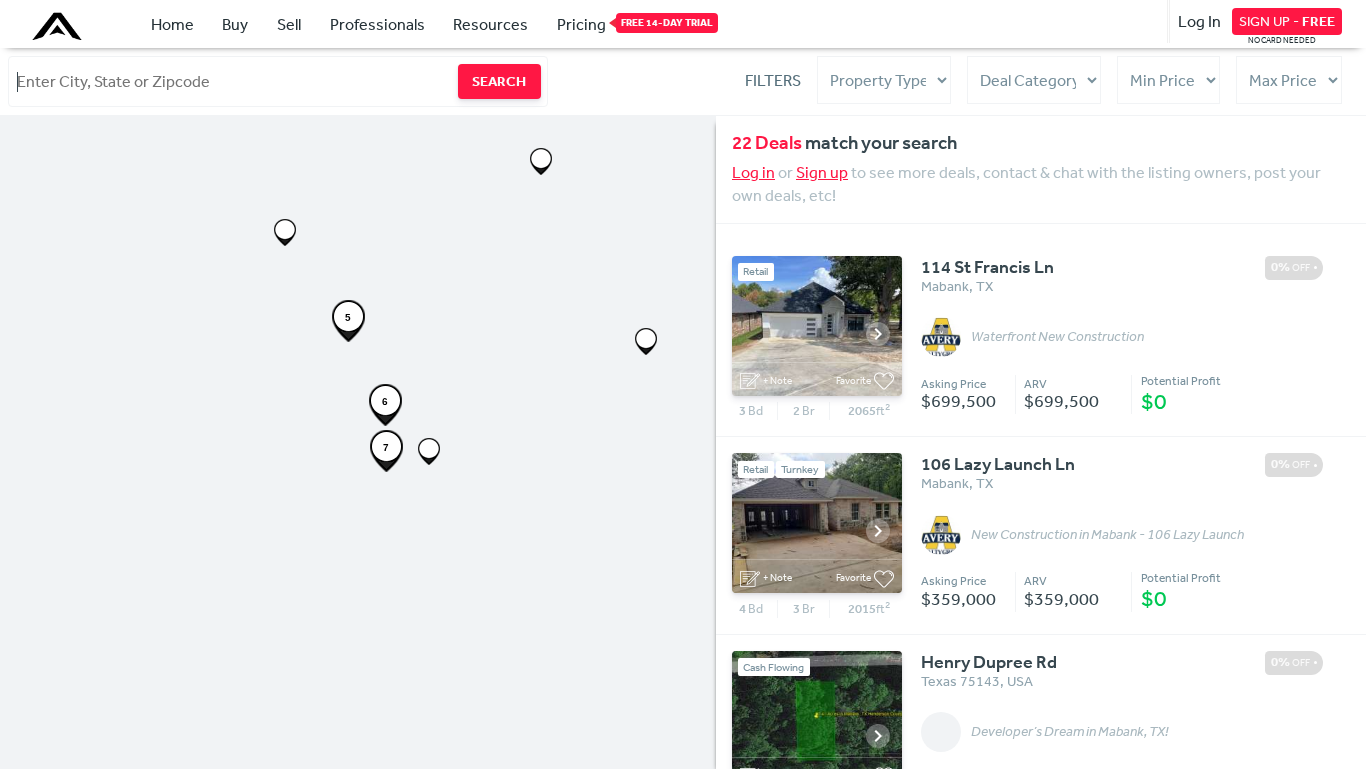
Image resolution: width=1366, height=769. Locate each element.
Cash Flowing (773, 667)
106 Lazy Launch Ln (998, 464)
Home (172, 24)
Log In (1199, 21)
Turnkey (800, 469)
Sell (289, 24)
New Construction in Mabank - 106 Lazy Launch (1107, 535)
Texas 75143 (960, 681)
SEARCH (499, 81)
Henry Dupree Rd (989, 662)
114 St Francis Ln (987, 267)
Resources (490, 24)
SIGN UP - (1287, 21)
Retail (755, 271)
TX (984, 286)
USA (1020, 681)
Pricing (581, 24)
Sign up (822, 172)
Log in (753, 172)
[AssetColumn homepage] (59, 26)
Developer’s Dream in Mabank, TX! (1069, 732)
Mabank (945, 286)
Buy (235, 24)
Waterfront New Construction (1057, 337)
